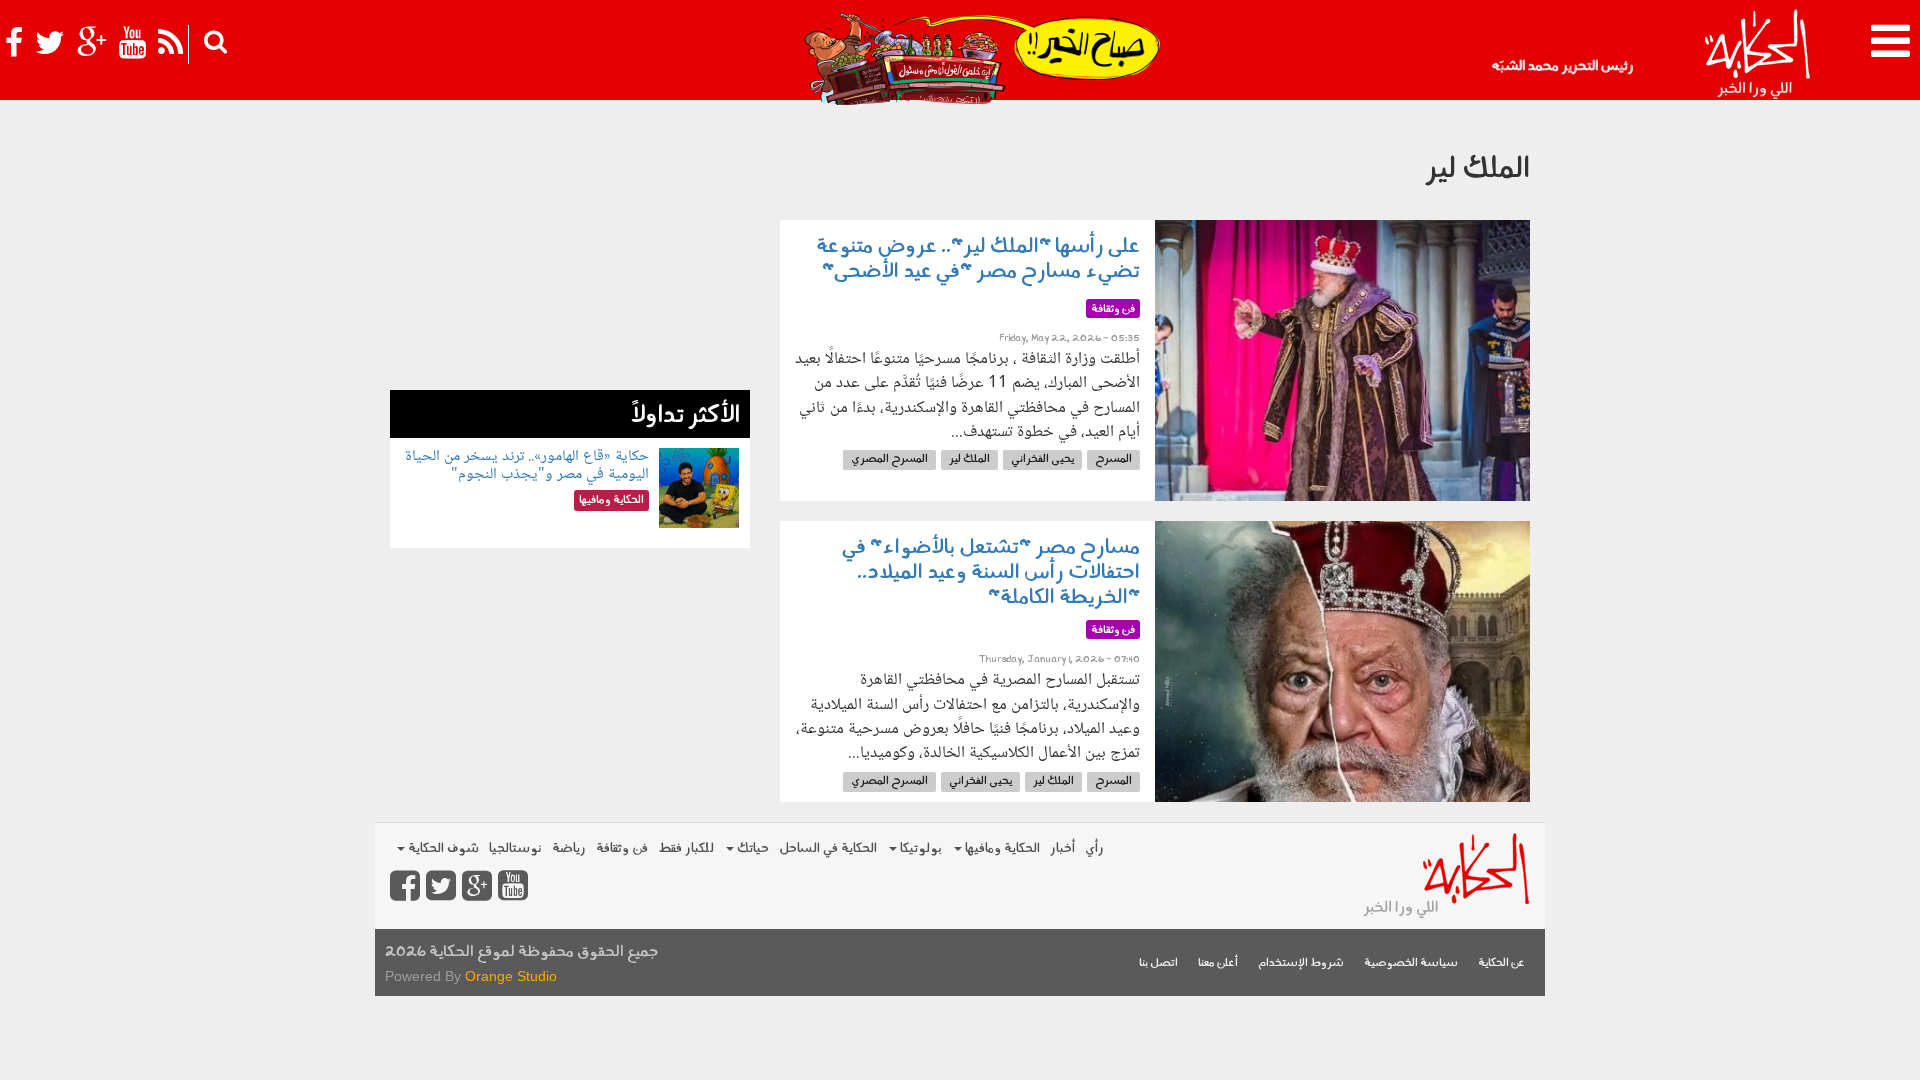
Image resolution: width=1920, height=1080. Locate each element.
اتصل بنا (1158, 963)
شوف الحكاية (442, 848)
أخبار (1062, 848)
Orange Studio (511, 976)
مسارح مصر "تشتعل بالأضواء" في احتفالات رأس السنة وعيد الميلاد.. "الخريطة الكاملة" (991, 573)
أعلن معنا (1218, 963)
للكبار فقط (686, 848)
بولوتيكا (919, 848)
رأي (1094, 848)
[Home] (1756, 55)
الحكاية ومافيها (1001, 848)
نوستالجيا (515, 848)
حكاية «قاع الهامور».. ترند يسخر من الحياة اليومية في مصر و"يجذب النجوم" (527, 465)
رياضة (569, 848)
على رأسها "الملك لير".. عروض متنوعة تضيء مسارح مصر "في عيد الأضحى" (978, 259)
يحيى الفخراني (1042, 459)
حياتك (751, 848)
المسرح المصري (889, 459)
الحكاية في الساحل (828, 848)
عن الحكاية (1501, 963)
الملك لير (969, 459)
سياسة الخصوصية (1411, 963)
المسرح (1113, 459)
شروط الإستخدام (1301, 963)
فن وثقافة (622, 848)
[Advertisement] (570, 250)
